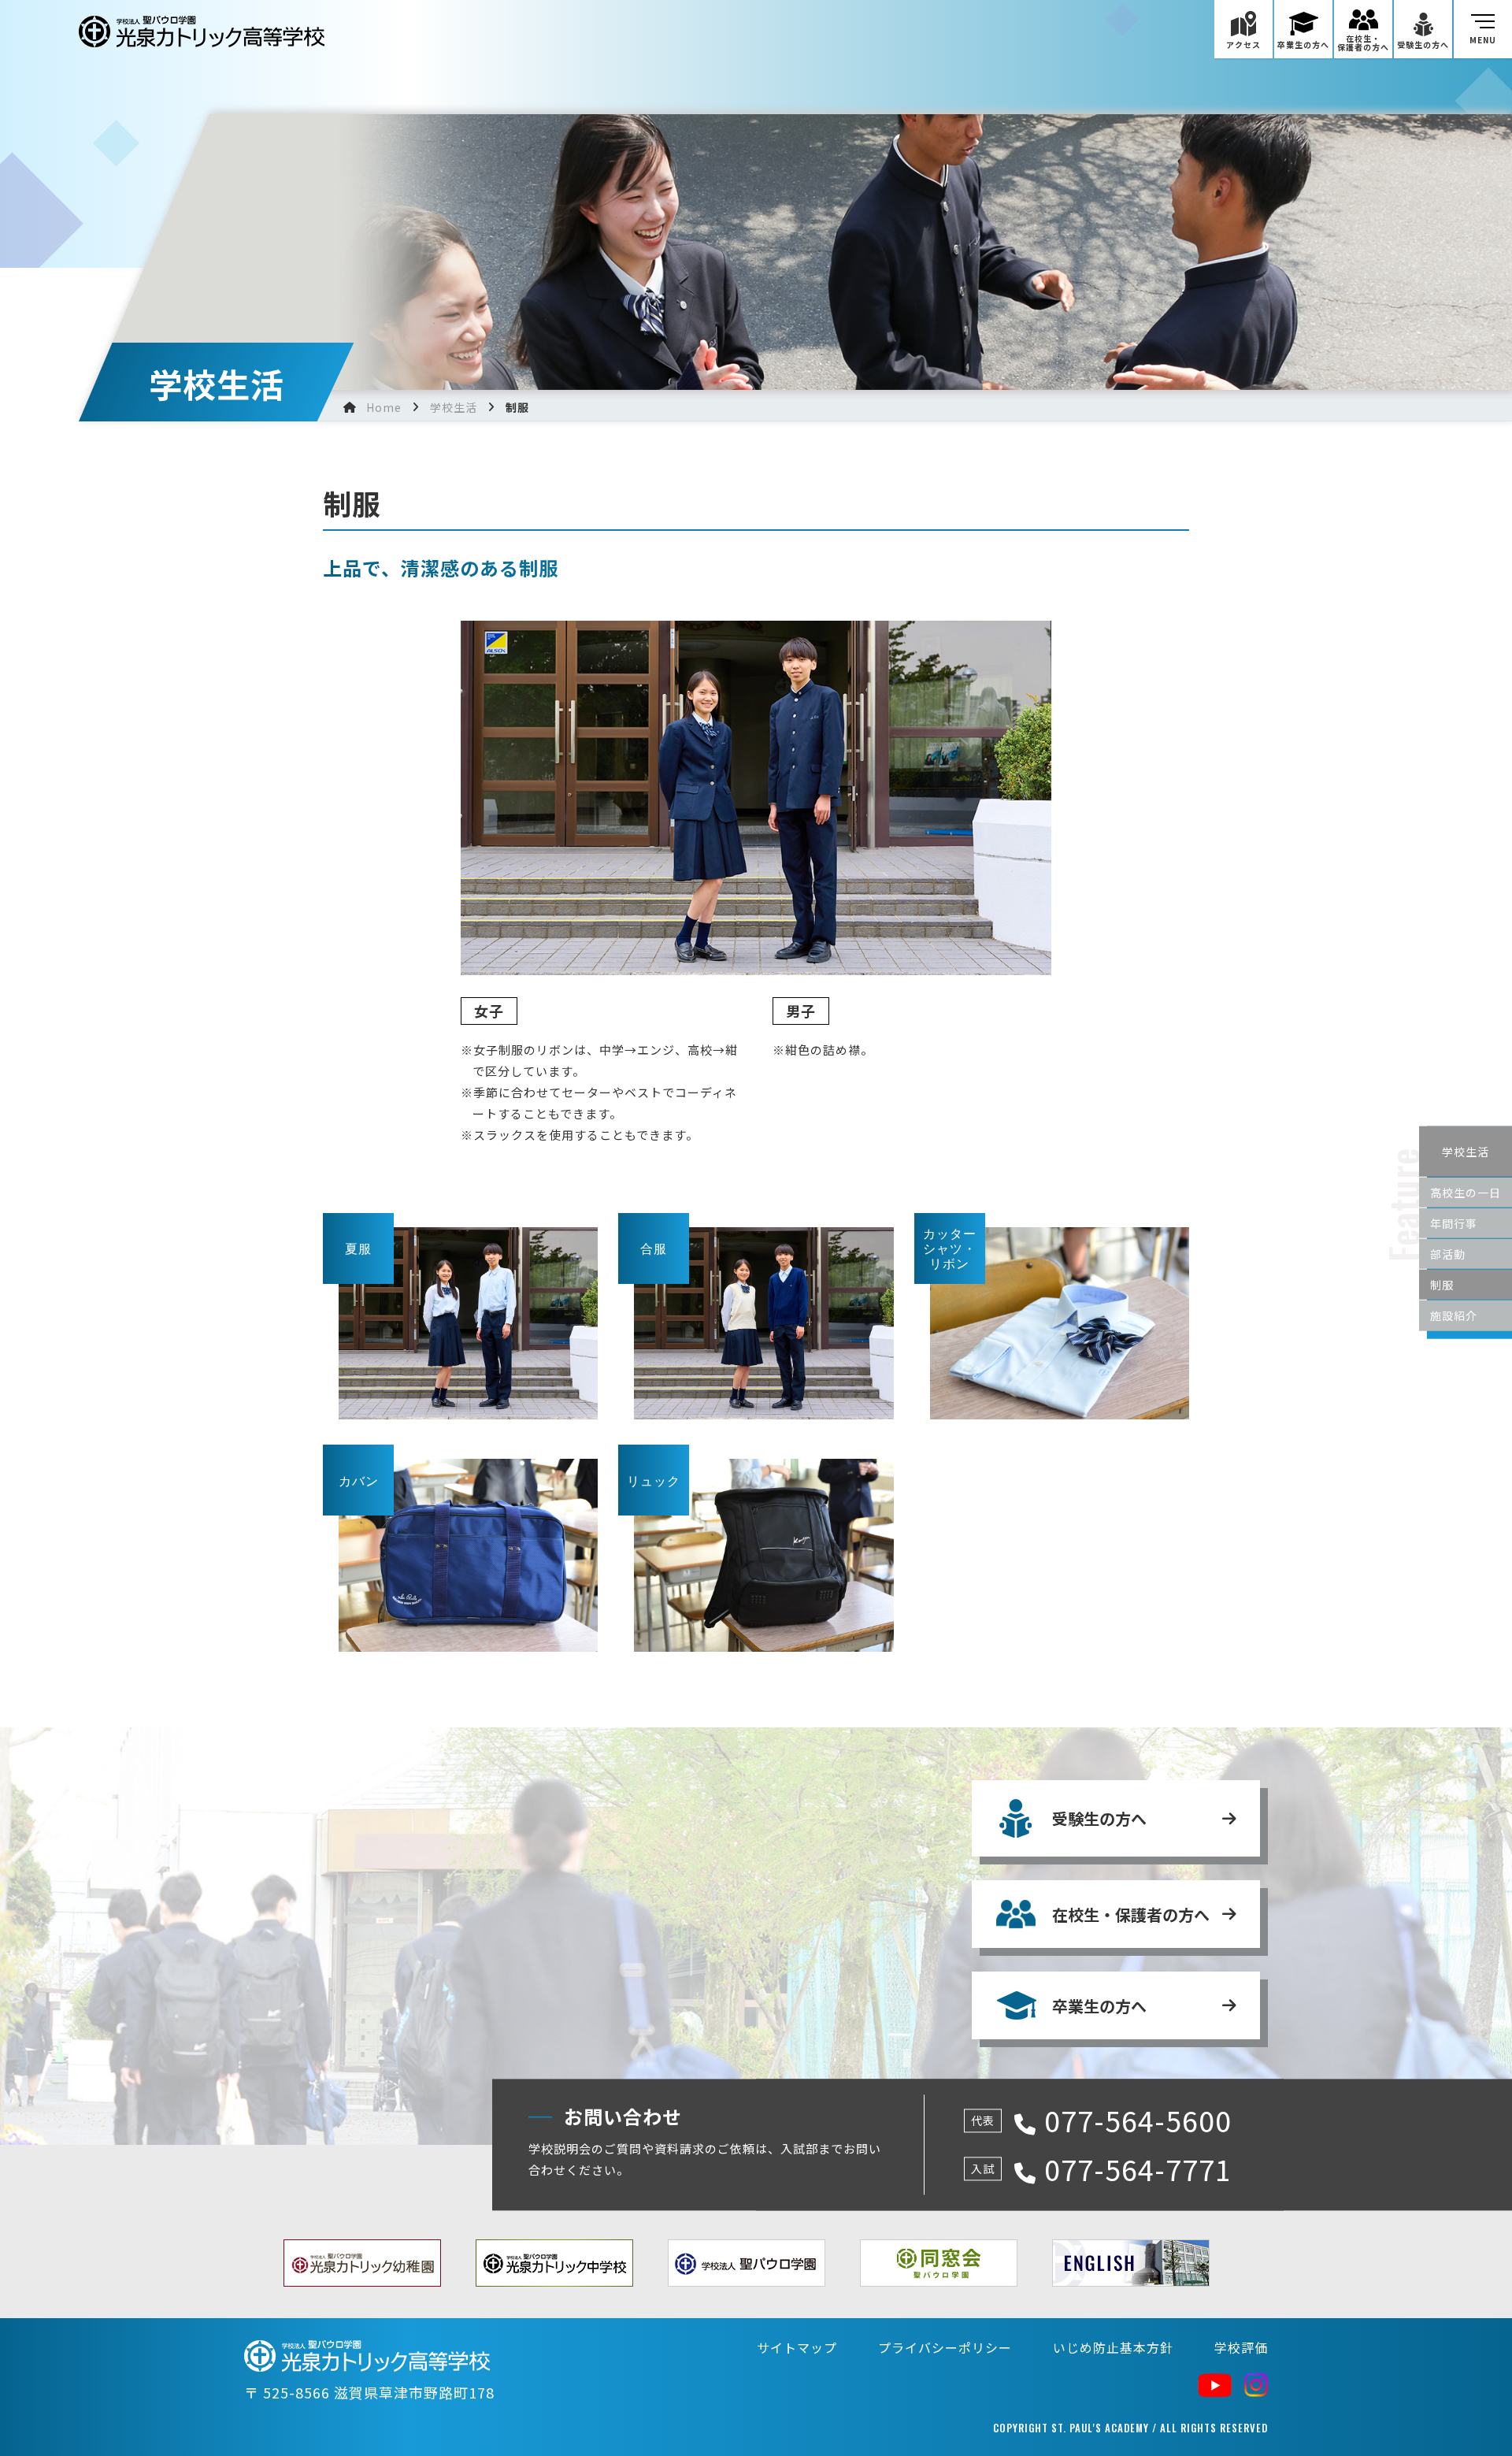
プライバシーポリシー (945, 2347)
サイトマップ (797, 2347)
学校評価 (1241, 2347)
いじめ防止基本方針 (1113, 2347)
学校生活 (454, 407)
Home (384, 407)
